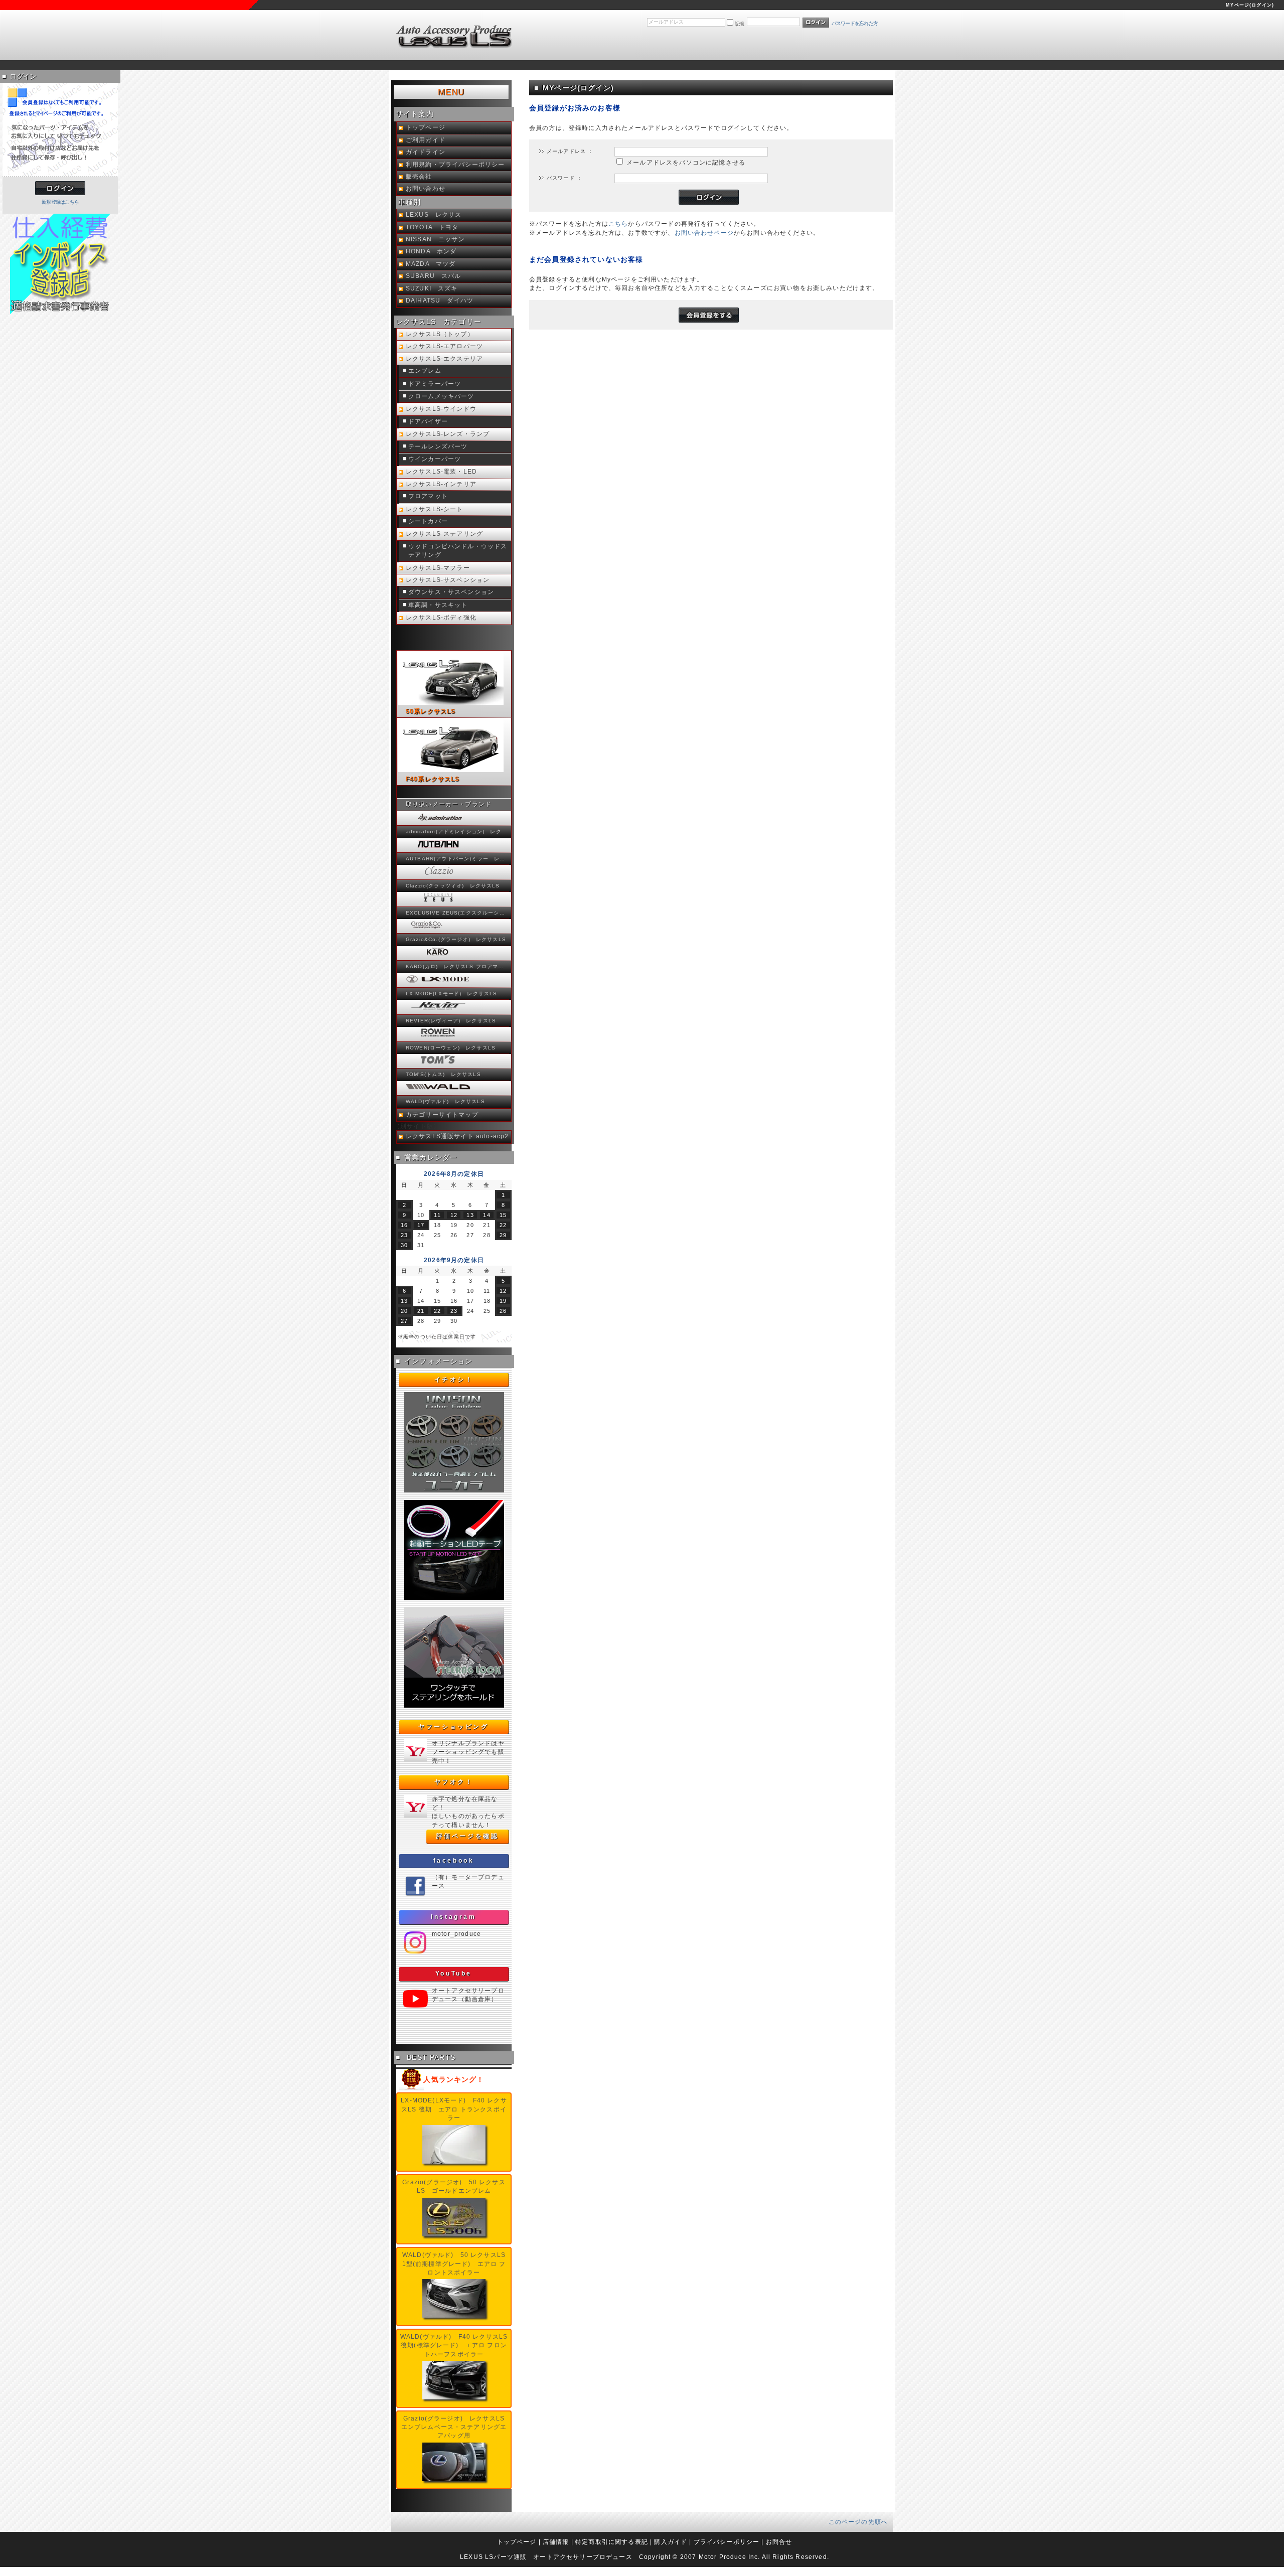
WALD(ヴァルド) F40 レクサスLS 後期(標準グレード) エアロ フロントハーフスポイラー (454, 2345)
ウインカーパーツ (435, 459)
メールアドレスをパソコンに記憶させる (686, 162)
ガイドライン (426, 152)
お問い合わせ (426, 189)
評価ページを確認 (468, 1836)
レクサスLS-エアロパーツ (444, 346)
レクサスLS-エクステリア (444, 359)
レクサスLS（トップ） (440, 334)
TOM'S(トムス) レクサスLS (443, 1074)
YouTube (454, 1974)
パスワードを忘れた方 (855, 23)
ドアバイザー (428, 421)
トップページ (426, 127)
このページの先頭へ (858, 2522)
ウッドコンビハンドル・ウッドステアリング (458, 551)
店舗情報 (556, 2542)
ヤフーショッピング (453, 1727)
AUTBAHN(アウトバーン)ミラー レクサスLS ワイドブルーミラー (457, 859)
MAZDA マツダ (431, 264)
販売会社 (419, 177)
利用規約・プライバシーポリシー (455, 165)
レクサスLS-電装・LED (441, 472)
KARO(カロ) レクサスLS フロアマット (457, 966)
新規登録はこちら (60, 202)
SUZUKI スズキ (432, 288)
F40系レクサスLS (433, 779)
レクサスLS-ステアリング (444, 534)
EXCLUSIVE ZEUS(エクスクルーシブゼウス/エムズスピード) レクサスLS (457, 913)
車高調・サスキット (438, 605)
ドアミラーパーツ (435, 384)
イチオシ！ (454, 1380)
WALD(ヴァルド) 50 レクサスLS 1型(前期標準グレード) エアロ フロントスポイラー (454, 2263)
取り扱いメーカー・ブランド (449, 804)
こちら (618, 223)
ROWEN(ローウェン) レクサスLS (451, 1048)
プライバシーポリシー (727, 2542)
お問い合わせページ (704, 233)
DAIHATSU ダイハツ (440, 300)
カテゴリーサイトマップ (442, 1115)
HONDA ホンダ (431, 251)
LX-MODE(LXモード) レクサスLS (451, 994)
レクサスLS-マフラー (438, 568)
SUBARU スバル (434, 276)
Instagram (453, 1917)
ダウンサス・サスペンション (451, 592)
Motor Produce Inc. (730, 2557)
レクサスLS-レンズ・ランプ (448, 434)
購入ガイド (671, 2542)
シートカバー (428, 521)
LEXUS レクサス (434, 215)
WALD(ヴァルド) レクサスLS (445, 1101)
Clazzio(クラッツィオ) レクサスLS (453, 886)
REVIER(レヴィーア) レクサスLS (451, 1021)
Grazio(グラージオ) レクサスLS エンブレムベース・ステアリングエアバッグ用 (456, 2427)
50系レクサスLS (431, 711)
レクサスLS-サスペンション (448, 580)
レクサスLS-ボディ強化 (441, 618)
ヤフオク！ (454, 1782)
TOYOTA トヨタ (432, 227)
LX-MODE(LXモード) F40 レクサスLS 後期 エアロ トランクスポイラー (454, 2109)
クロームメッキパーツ (441, 396)
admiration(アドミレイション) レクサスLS (457, 831)
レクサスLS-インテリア (441, 484)
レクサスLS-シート (435, 509)
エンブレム (425, 371)
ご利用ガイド (426, 140)
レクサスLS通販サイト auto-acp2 (457, 1136)
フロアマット (428, 496)
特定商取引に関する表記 (612, 2542)
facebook (454, 1861)
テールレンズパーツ (438, 446)
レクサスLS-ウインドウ (441, 409)
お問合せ (779, 2542)
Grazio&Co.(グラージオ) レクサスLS (456, 939)
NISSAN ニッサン (435, 239)
